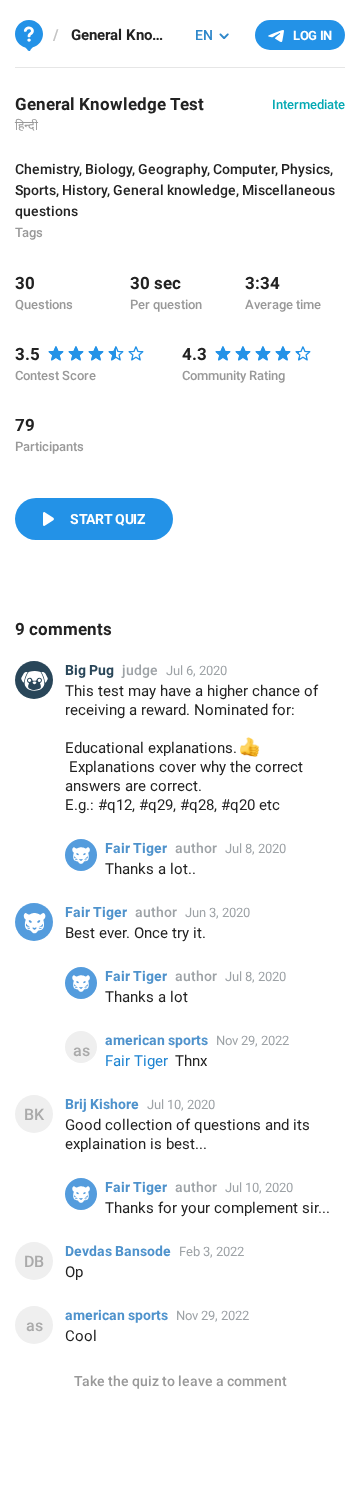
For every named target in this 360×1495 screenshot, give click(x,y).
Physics (305, 169)
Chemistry (47, 169)
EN (204, 35)
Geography (172, 169)
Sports (35, 190)
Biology (108, 169)
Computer (244, 169)
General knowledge (174, 190)
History (84, 190)
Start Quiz (107, 519)
